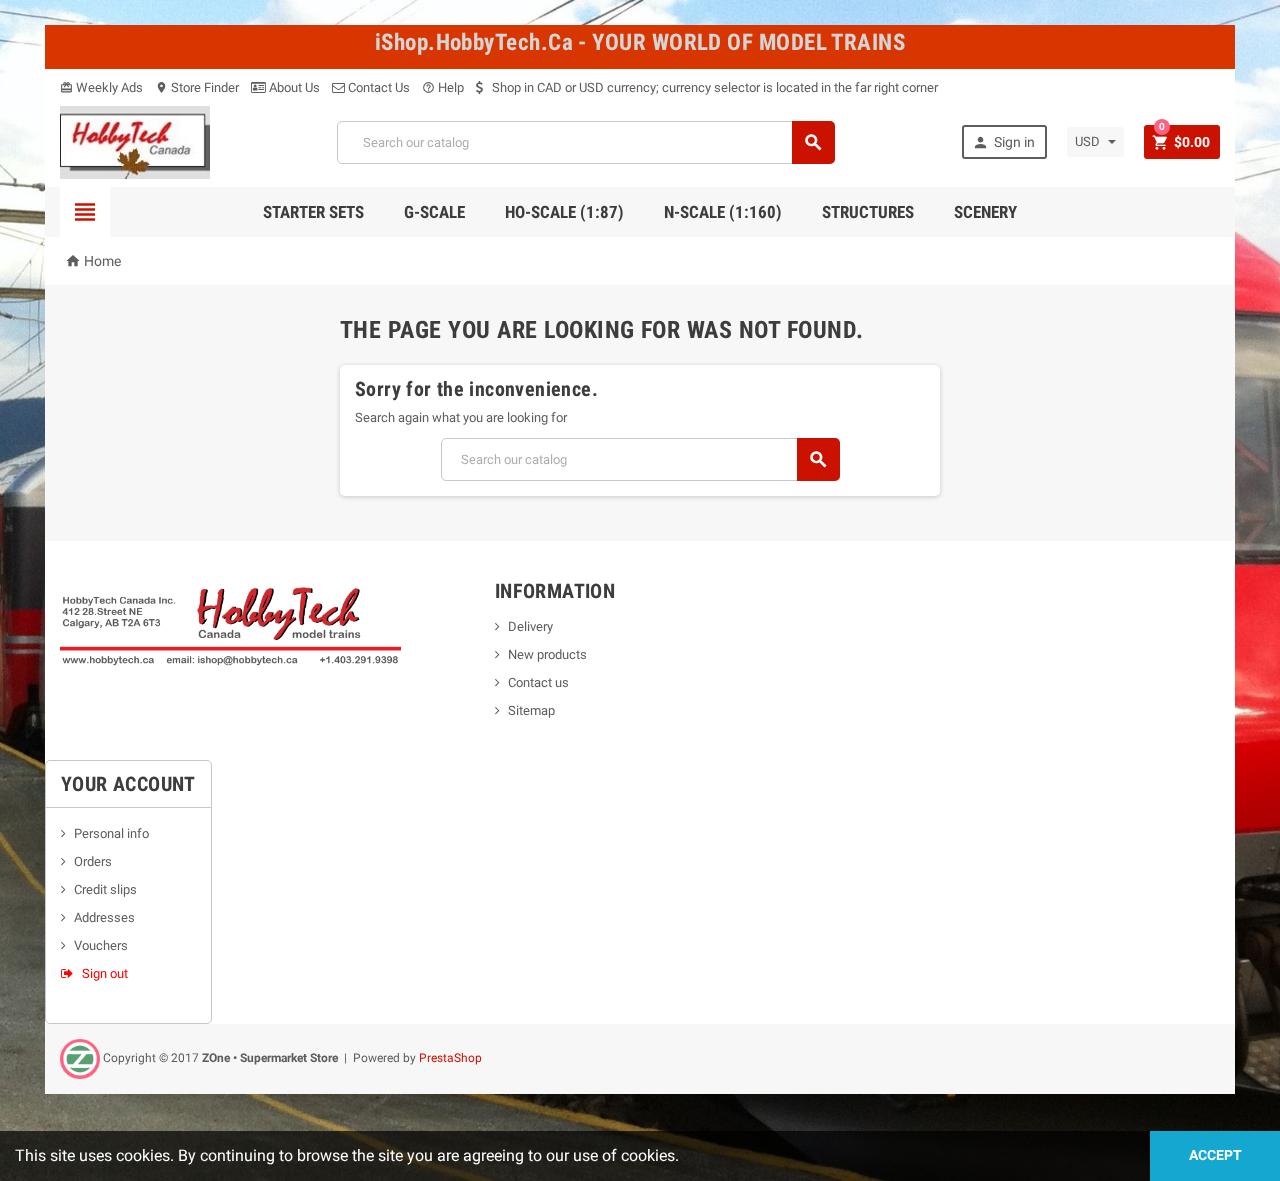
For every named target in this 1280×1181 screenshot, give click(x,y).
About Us (293, 87)
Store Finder (197, 87)
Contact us (538, 682)
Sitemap (531, 710)
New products (547, 654)
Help (443, 87)
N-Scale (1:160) (723, 212)
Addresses (104, 917)
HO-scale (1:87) (564, 212)
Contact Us (377, 87)
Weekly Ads (101, 87)
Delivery (530, 626)
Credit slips (105, 889)
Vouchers (101, 945)
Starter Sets (313, 212)
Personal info (111, 833)
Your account (128, 784)
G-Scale (434, 212)
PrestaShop (450, 1058)
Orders (93, 861)
